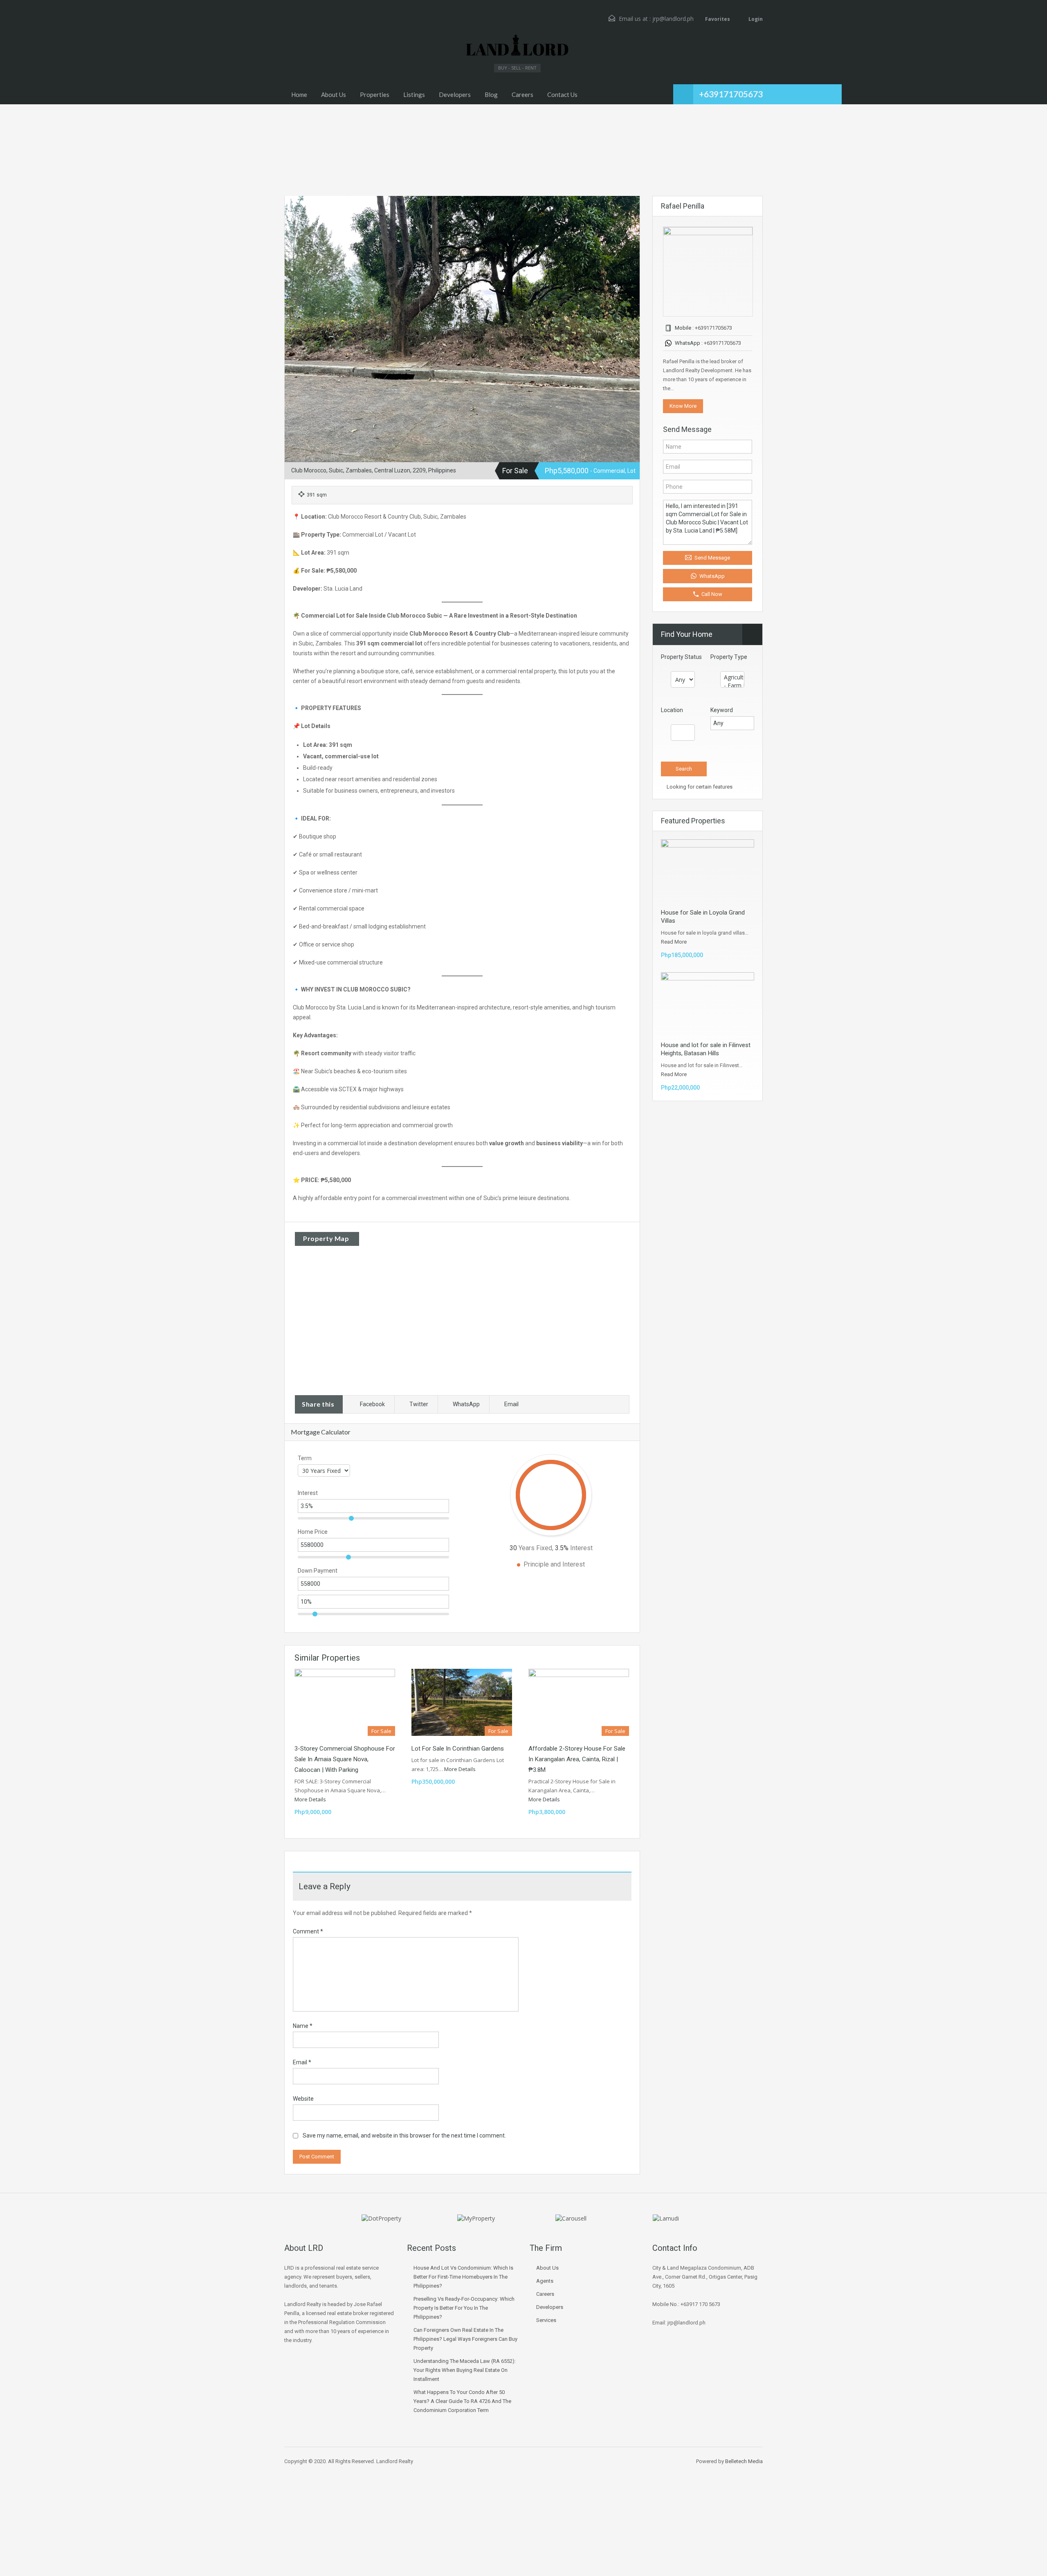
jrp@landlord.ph (673, 19)
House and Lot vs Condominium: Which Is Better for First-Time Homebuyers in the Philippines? (463, 2277)
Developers (455, 94)
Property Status (681, 657)
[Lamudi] (666, 2217)
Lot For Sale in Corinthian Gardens (458, 1749)
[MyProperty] (476, 2217)
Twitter (419, 1404)
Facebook (372, 1404)
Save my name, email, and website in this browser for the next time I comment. (404, 2135)
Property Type (729, 657)
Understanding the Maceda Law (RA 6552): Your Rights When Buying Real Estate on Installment (465, 2370)
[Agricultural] (732, 677)
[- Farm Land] (732, 686)
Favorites (718, 19)
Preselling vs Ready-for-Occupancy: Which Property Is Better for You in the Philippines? (464, 2308)
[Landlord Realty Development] (517, 46)
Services (546, 2320)
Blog (491, 94)
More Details (311, 1799)
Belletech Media (744, 2461)
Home (299, 94)
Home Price (313, 1532)
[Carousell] (571, 2217)
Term (305, 1458)
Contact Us (562, 94)
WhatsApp (466, 1404)
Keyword (722, 710)
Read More (674, 942)
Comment (308, 1931)
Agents (545, 2281)
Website (303, 2099)
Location (672, 710)
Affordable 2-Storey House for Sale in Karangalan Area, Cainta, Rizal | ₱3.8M (577, 1759)
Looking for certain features (699, 787)
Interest (308, 1493)
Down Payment (318, 1571)
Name (303, 2026)
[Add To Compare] (292, 204)
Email (511, 1404)
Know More (683, 406)
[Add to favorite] (304, 207)
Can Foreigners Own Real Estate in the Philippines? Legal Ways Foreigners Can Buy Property (465, 2339)
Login (755, 19)
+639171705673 (731, 94)
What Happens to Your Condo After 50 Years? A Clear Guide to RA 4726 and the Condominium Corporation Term (462, 2401)
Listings (414, 94)
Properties (375, 94)
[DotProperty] (381, 2217)
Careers (522, 94)
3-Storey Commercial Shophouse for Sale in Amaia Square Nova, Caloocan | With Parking (345, 1759)
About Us (334, 94)
